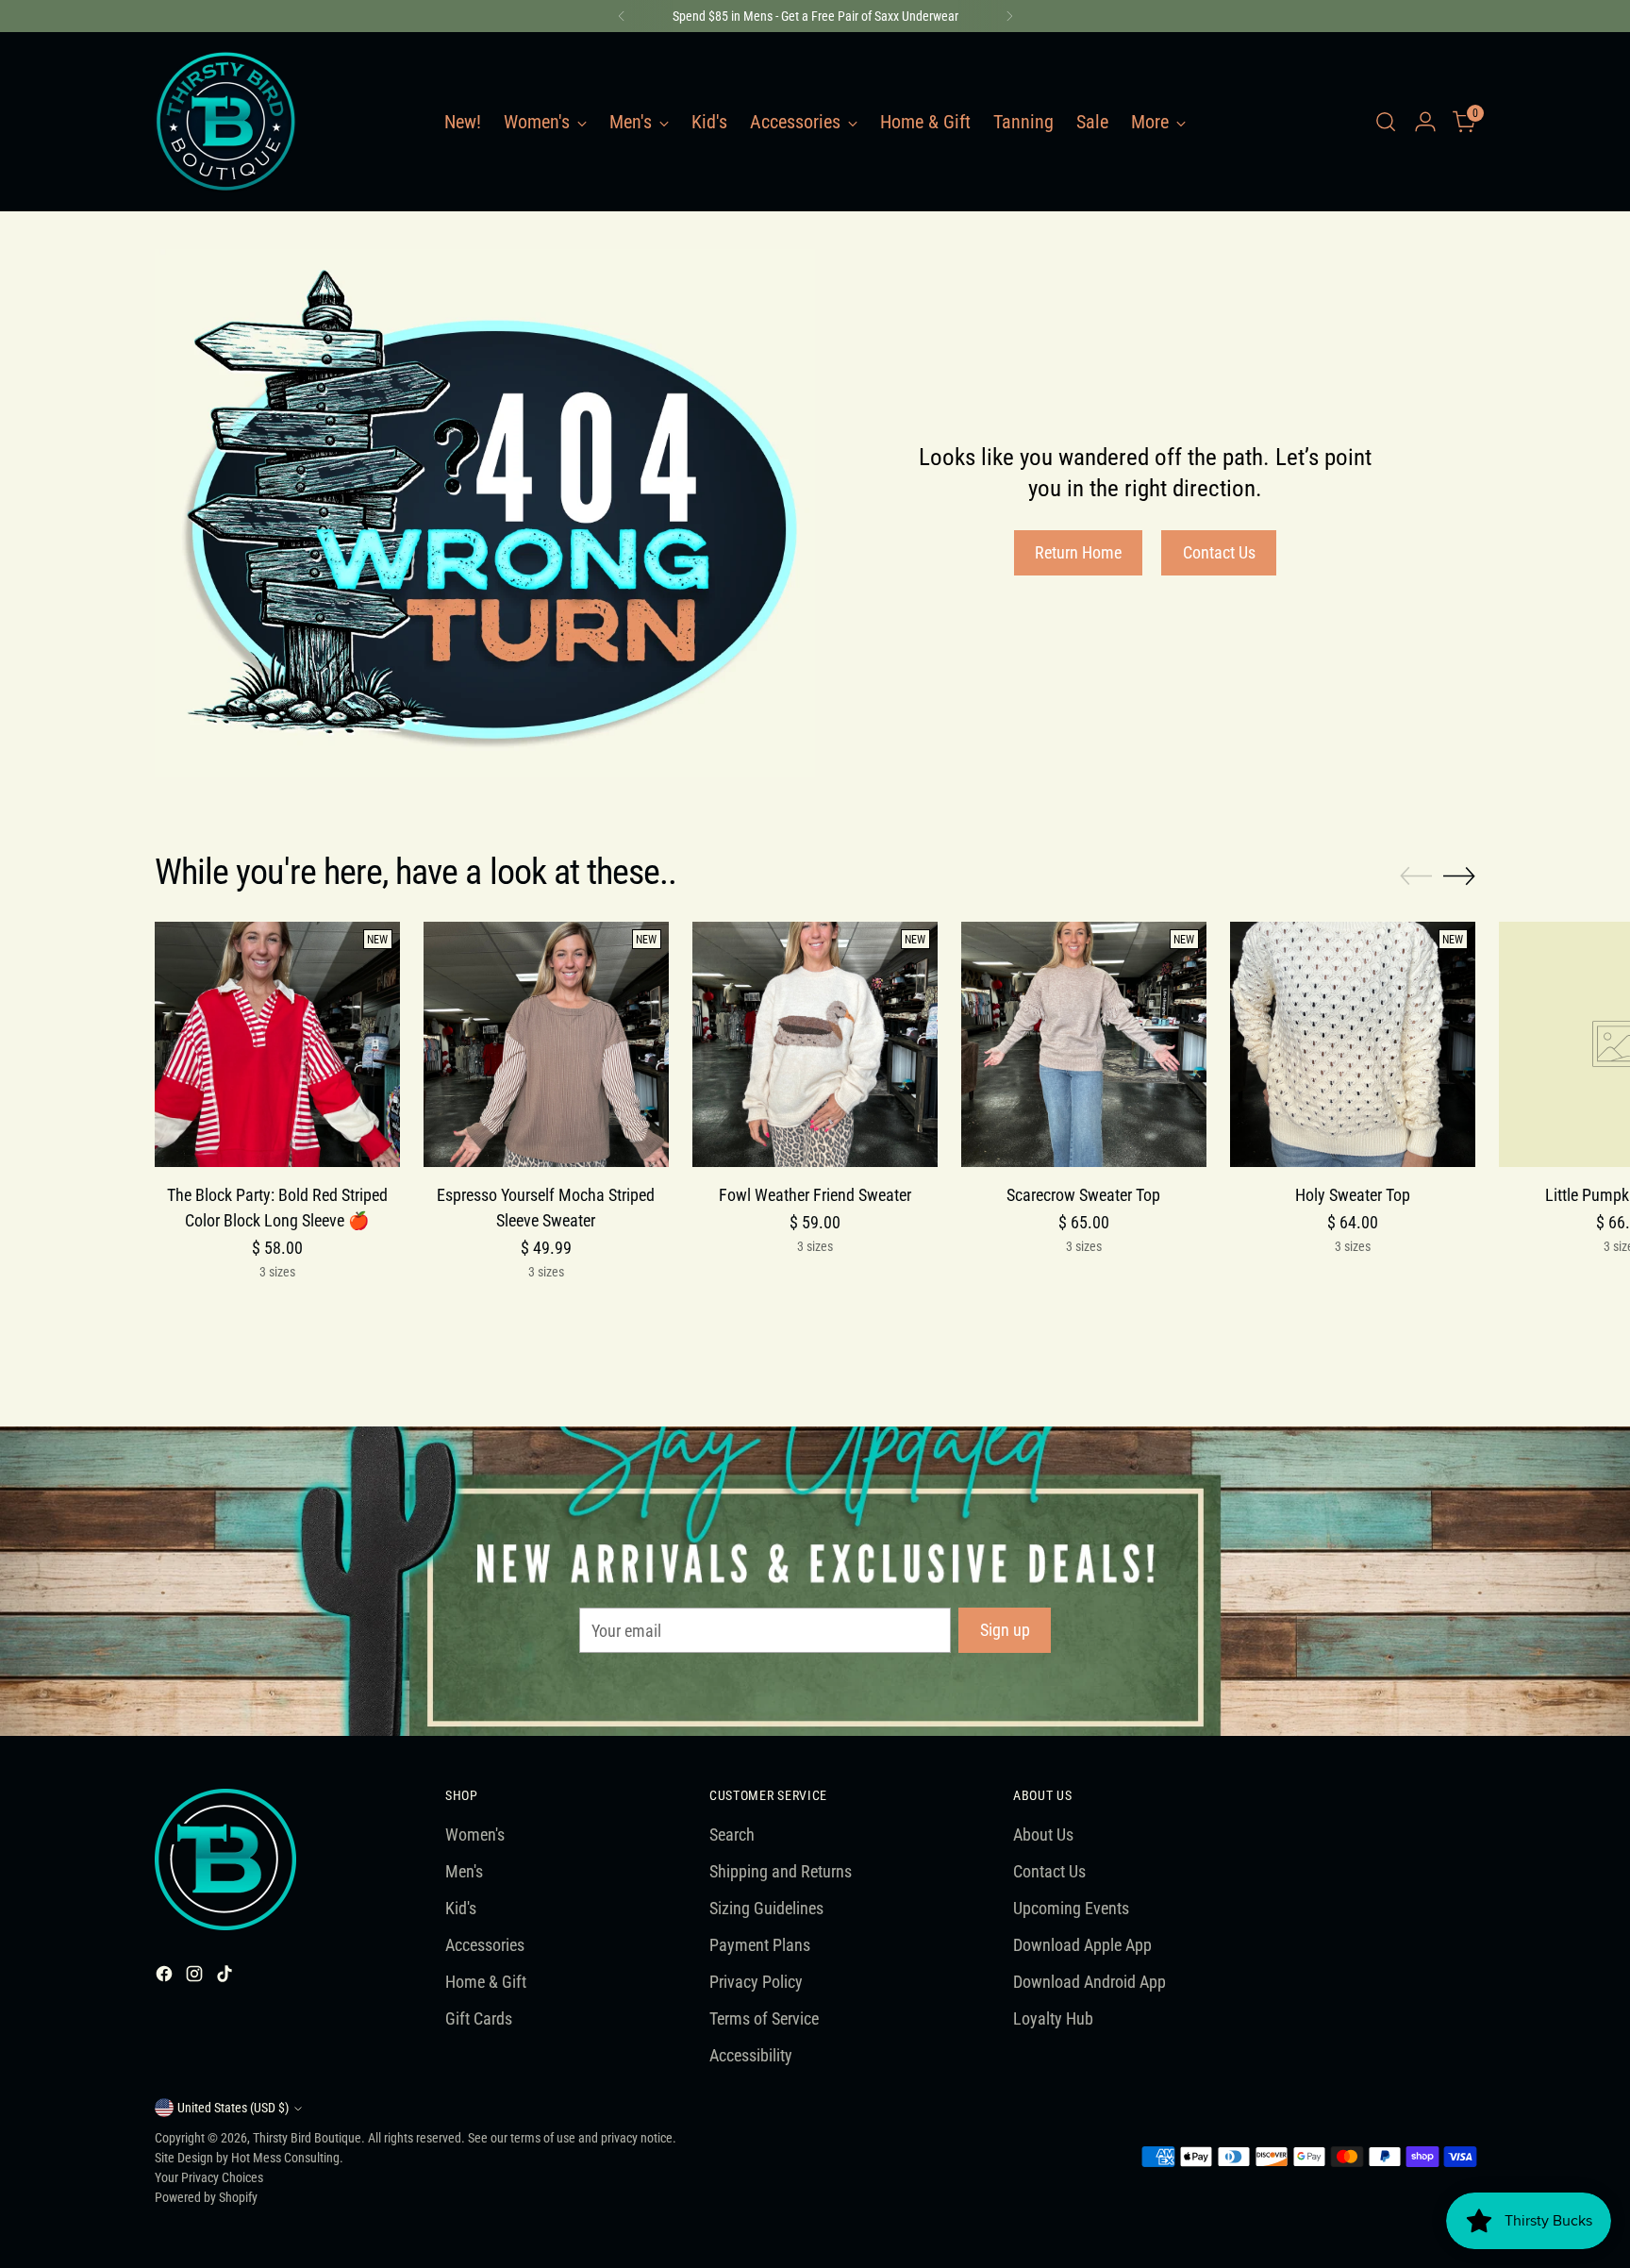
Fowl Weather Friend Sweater (815, 1195)
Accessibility (751, 2055)
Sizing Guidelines (766, 1908)
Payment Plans (760, 1945)
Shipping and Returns (781, 1871)
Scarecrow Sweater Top (1083, 1195)
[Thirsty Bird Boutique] (225, 122)
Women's (475, 1834)
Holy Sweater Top (1353, 1195)
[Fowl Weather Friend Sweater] (815, 1044)
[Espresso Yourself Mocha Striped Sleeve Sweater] (546, 1044)
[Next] (1009, 16)
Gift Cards (479, 2018)
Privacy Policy (756, 1982)
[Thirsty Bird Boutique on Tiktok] (226, 1977)
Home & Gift (486, 1982)
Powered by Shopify (206, 2197)
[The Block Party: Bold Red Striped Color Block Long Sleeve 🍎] (277, 1044)
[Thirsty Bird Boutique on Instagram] (196, 1977)
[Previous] (622, 16)
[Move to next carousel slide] (1459, 876)
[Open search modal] (1386, 122)
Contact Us (1049, 1871)
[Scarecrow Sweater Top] (1084, 1044)
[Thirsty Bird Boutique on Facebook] (166, 1977)
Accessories (485, 1945)
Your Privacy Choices (209, 2177)
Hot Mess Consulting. (287, 2158)
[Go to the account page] (1425, 122)
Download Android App (1089, 1982)
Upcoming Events (1071, 1908)
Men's (464, 1871)
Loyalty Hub (1053, 2018)
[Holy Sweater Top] (1353, 1044)
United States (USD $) (233, 2108)
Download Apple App (1082, 1945)
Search (732, 1834)
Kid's (461, 1908)
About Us (1043, 1834)
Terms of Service (764, 2018)
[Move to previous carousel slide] (1416, 876)
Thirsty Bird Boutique (307, 2138)
